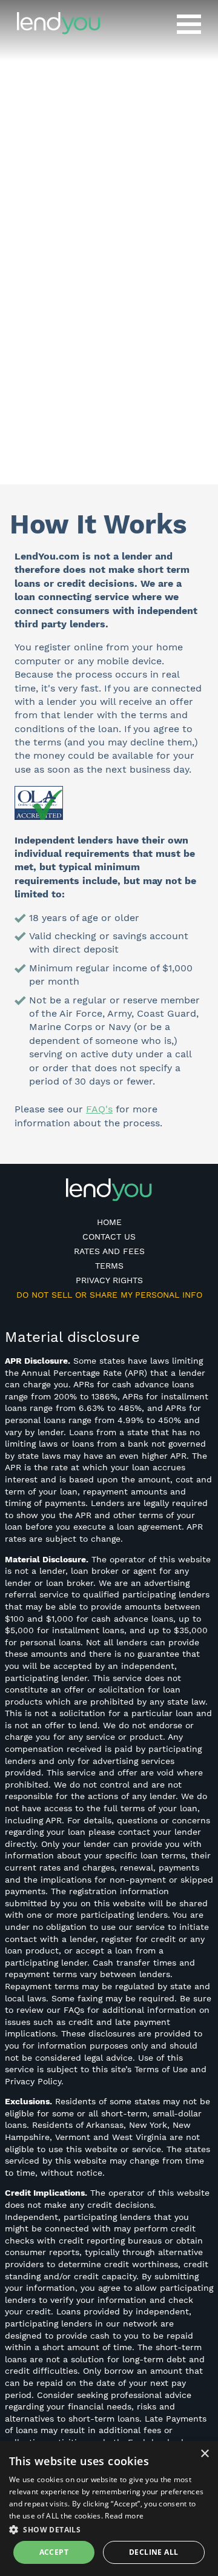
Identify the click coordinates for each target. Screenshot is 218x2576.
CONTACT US (109, 1237)
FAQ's (99, 1109)
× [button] (204, 2454)
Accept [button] (54, 2552)
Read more (124, 2516)
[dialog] (109, 2508)
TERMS (109, 1266)
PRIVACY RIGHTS (109, 1280)
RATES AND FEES (109, 1251)
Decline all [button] (154, 2552)
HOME (109, 1222)
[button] (109, 2529)
